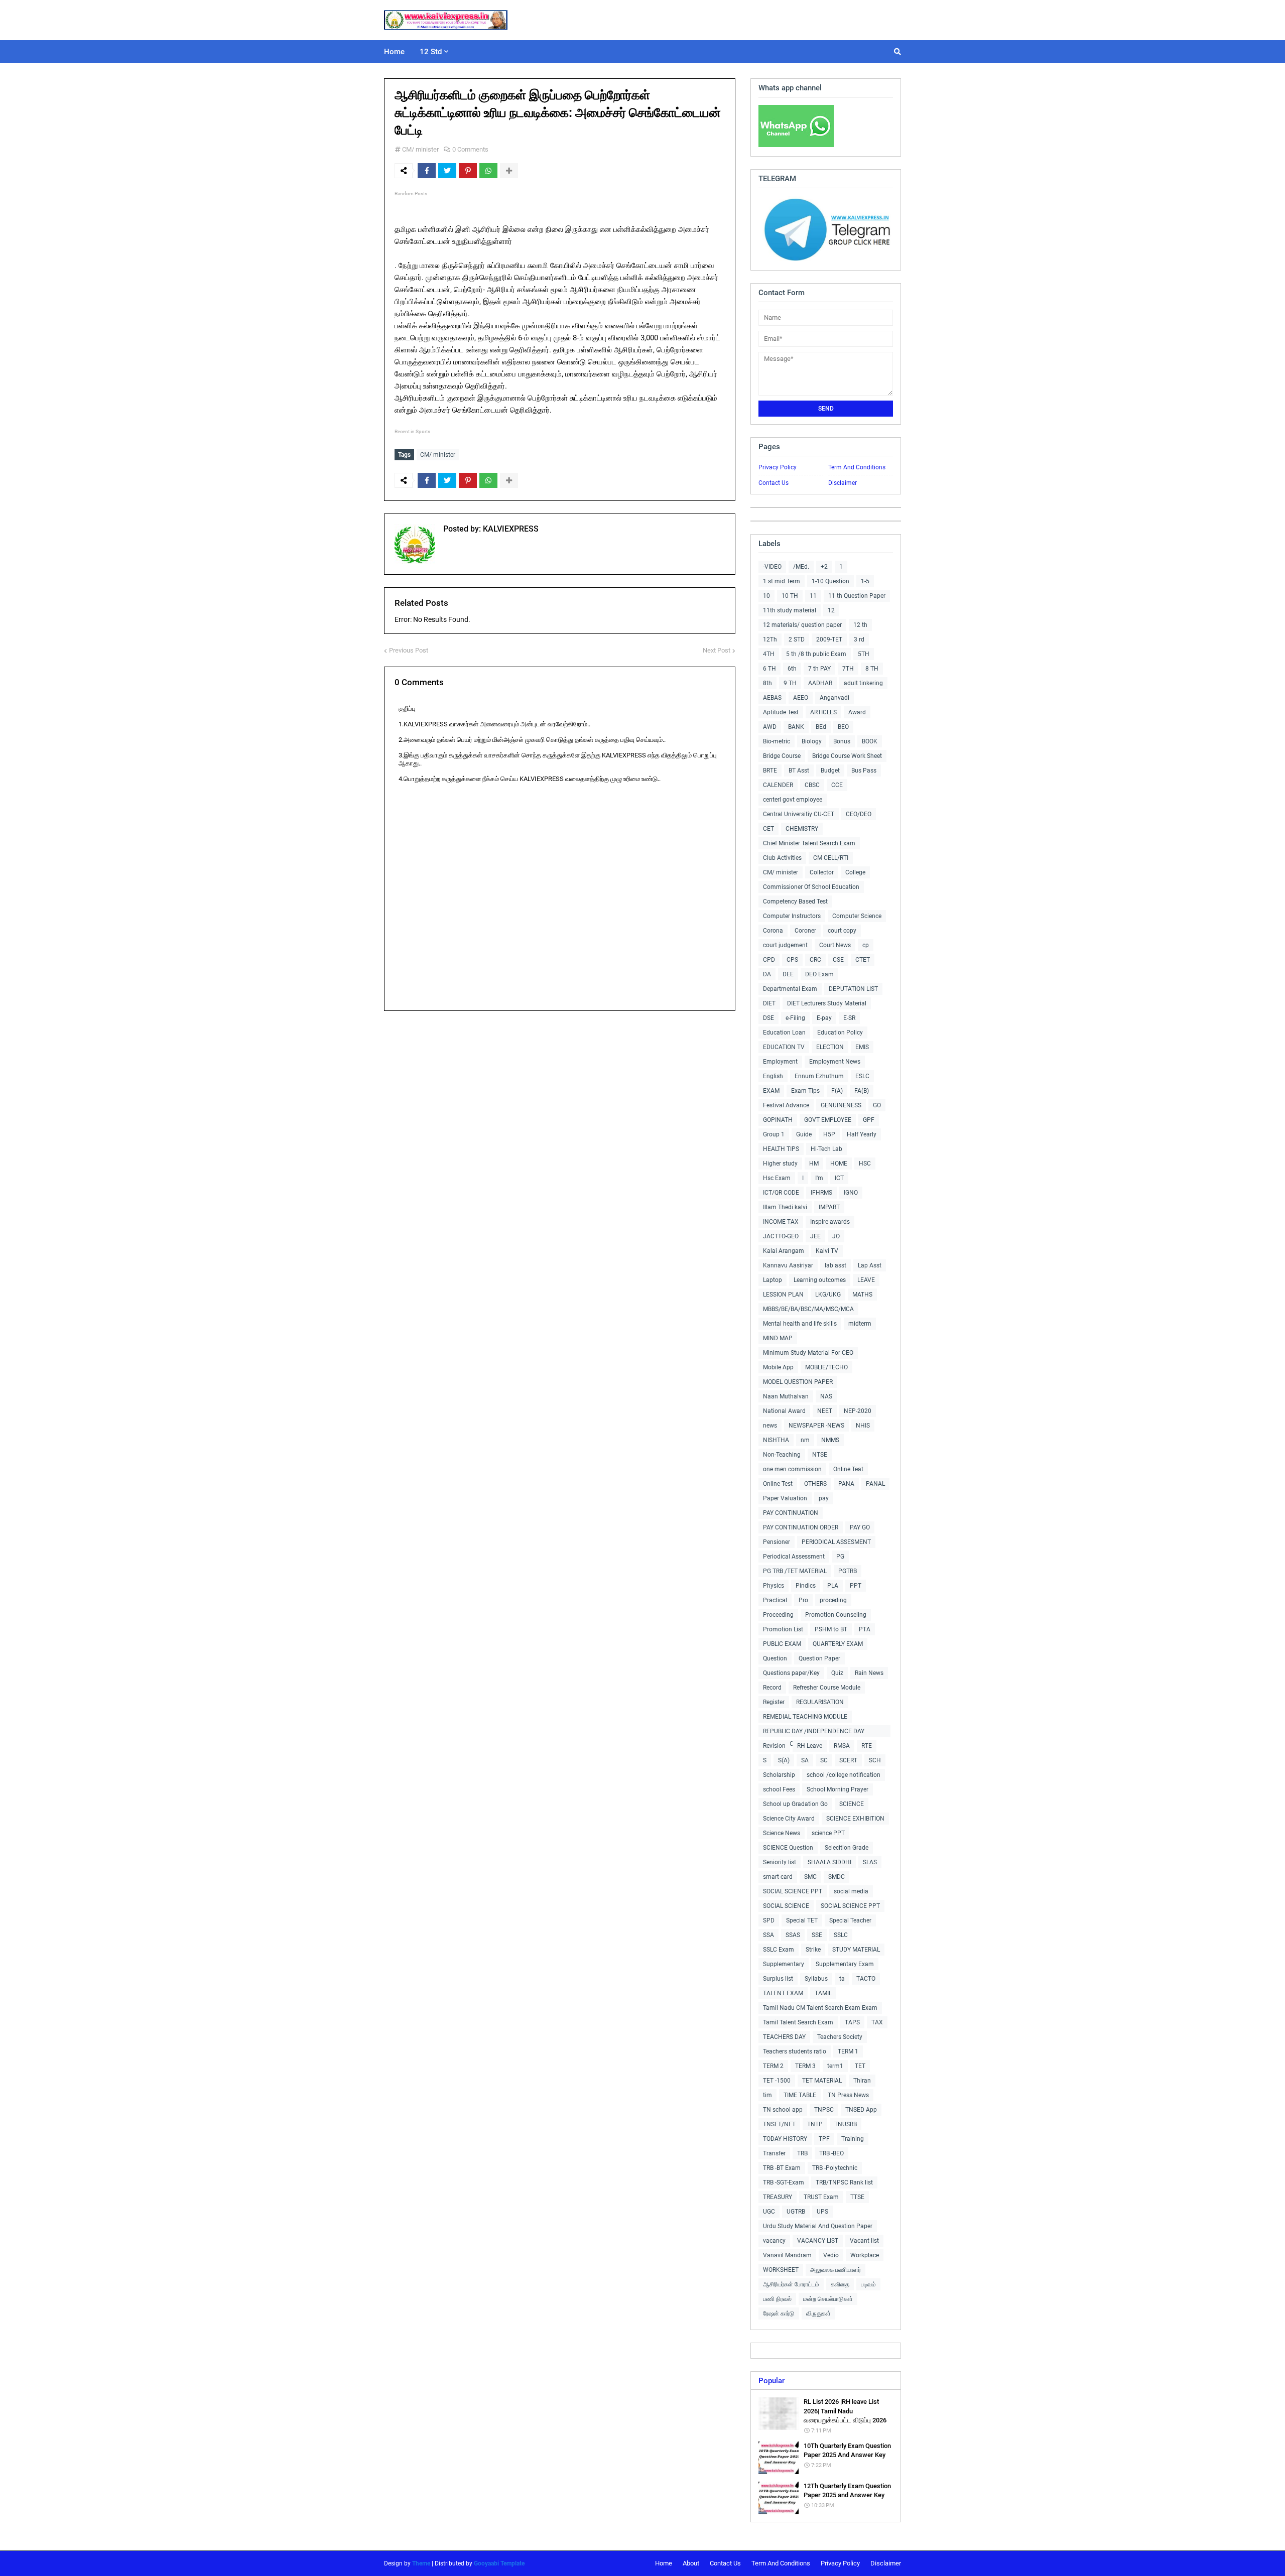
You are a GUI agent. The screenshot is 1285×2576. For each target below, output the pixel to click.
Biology (812, 741)
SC (824, 1760)
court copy (842, 931)
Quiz (837, 1673)
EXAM (771, 1091)
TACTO (866, 1979)
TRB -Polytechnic (835, 2168)
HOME (839, 1164)
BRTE (770, 770)
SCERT (848, 1760)
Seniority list (780, 1862)
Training (853, 2139)
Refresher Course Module (827, 1688)
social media (851, 1891)
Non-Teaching (782, 1455)
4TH (769, 654)
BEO (843, 727)
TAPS (852, 2022)
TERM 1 (848, 2051)
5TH (864, 654)
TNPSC (824, 2110)
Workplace (865, 2255)
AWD (770, 727)
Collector (822, 872)
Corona (773, 931)
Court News (835, 945)
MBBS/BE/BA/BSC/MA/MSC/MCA (808, 1309)
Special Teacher (850, 1920)
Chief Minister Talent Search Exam (809, 843)
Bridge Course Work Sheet (847, 756)
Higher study (780, 1164)
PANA (846, 1484)
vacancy (774, 2241)
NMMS (830, 1440)
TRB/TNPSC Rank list (844, 2182)
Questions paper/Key (791, 1673)
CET (768, 829)
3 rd (859, 639)
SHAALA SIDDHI (829, 1862)
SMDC (837, 1877)
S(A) (784, 1760)
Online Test (778, 1484)
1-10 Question (830, 581)
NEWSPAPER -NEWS (816, 1426)
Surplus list (778, 1979)
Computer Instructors (792, 916)
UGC (769, 2212)
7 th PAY (819, 669)
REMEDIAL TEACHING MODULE (805, 1717)
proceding (833, 1600)
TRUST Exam (821, 2197)
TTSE (857, 2197)
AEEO (801, 698)
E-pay (824, 1018)
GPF (869, 1120)
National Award (784, 1411)
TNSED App (861, 2110)
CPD (769, 960)
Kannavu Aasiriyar (788, 1265)
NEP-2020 (858, 1411)
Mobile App (778, 1367)
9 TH (790, 683)
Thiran (862, 2081)
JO (836, 1236)
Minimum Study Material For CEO (808, 1353)
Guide (804, 1134)
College (855, 872)
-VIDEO (772, 567)
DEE (788, 974)
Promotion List (783, 1629)
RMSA (842, 1746)
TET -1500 (777, 2081)
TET (860, 2066)
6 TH (769, 669)
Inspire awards (830, 1222)
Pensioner (777, 1542)
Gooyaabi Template (499, 2563)
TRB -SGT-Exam (784, 2182)
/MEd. (801, 567)
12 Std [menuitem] (431, 52)
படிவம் (868, 2284)
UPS (822, 2212)
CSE (838, 960)
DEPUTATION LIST (853, 989)
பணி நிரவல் (777, 2299)
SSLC (841, 1935)
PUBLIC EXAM (782, 1644)
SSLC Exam (779, 1950)
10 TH (790, 596)
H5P (829, 1134)
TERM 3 (805, 2066)
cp (866, 945)
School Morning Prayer (838, 1789)
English (773, 1076)
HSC (865, 1164)
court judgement (785, 945)
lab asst (836, 1265)
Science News (782, 1833)
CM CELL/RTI (831, 858)
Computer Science (857, 916)
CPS (792, 960)
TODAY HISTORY (785, 2139)
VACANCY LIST (818, 2241)
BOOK (870, 741)
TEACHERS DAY (784, 2037)
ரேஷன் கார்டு (779, 2313)
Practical (775, 1600)
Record (772, 1688)
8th (767, 683)
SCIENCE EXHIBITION (855, 1819)
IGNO (851, 1193)
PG (840, 1557)
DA (767, 974)
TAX (877, 2022)
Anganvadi (834, 698)
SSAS (793, 1935)
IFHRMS (821, 1193)
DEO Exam (819, 974)
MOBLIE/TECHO (826, 1367)
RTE (867, 1746)
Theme (421, 2563)
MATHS (862, 1295)
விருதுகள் (818, 2313)
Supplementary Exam (845, 1964)
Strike (813, 1950)
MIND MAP (778, 1338)
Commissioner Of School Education (811, 887)
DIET (769, 1003)
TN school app (783, 2110)
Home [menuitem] (394, 52)
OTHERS (815, 1484)
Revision (774, 1746)
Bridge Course (782, 756)
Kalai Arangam (784, 1251)
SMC (810, 1877)
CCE (837, 785)
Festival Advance (786, 1105)
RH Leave (810, 1746)
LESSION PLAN (783, 1295)
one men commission (792, 1469)
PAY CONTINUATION (791, 1513)
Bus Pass (864, 770)
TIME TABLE (800, 2095)
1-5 (865, 581)
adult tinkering (863, 683)
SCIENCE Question (788, 1848)
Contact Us (774, 483)
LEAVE (866, 1280)
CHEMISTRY (802, 829)
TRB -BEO (831, 2153)
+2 (824, 567)
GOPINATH (778, 1120)
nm (805, 1440)
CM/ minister (420, 149)
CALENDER (778, 785)
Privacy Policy (778, 467)
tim (767, 2095)
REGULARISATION (820, 1702)
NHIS (863, 1426)
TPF (824, 2139)
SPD (769, 1920)
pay (824, 1498)
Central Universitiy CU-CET (799, 814)
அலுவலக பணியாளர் (836, 2270)
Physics (774, 1586)
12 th (860, 625)
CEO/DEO (859, 814)
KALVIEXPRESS (510, 529)
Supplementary (784, 1964)
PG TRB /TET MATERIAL (795, 1571)
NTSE (820, 1455)
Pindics (806, 1586)
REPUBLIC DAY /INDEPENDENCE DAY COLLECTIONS (814, 1732)
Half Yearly (862, 1134)
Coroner (805, 931)
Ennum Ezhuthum (819, 1076)
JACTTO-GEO (781, 1236)
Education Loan (784, 1033)
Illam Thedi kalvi (785, 1207)
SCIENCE (852, 1804)
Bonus (842, 741)
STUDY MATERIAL (856, 1950)
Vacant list (864, 2241)
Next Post (717, 650)
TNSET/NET (779, 2124)
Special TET (802, 1920)
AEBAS (772, 698)
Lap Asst (870, 1265)
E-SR (849, 1018)
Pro (803, 1600)
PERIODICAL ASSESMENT (836, 1542)
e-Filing (795, 1018)
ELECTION (830, 1047)
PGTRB (848, 1571)
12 (831, 610)
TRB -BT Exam (782, 2168)
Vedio (831, 2255)
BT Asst (799, 770)
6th (792, 669)
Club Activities (782, 858)
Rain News (869, 1673)
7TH (848, 669)
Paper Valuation (785, 1498)
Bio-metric (777, 741)
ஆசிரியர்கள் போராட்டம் (791, 2284)
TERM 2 (773, 2066)
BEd (821, 727)
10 (766, 596)
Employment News (835, 1062)
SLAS (870, 1862)
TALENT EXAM (783, 1993)
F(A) (837, 1091)
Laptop (773, 1280)
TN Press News (848, 2095)
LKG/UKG (828, 1295)
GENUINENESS (841, 1105)
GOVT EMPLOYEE (828, 1120)
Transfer (774, 2153)
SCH (875, 1760)
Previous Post (409, 650)
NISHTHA (776, 1440)
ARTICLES (823, 712)
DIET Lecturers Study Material (827, 1003)
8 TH (872, 669)
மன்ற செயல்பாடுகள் (828, 2299)
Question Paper (819, 1658)
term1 (835, 2066)
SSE (817, 1935)
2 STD (797, 639)
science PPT (828, 1833)
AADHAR (820, 683)
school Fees (779, 1789)
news (770, 1426)
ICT (839, 1178)
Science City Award (789, 1819)
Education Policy (840, 1033)
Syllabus (816, 1979)
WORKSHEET (781, 2270)
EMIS (862, 1047)
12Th (770, 639)
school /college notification (844, 1775)
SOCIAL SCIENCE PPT (793, 1891)
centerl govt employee (793, 800)
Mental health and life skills (800, 1324)
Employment (780, 1062)
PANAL (875, 1484)
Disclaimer (843, 483)
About (691, 2563)
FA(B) (862, 1091)
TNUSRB (846, 2124)
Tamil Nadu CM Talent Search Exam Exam (820, 2008)
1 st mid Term (782, 581)
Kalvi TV (827, 1251)
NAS (826, 1396)
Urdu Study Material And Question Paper (818, 2226)
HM (814, 1164)
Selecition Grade (847, 1848)
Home (664, 2563)
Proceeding (778, 1615)
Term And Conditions (857, 467)
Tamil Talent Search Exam (798, 2022)
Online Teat (848, 1469)
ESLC (862, 1076)
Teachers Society (840, 2037)
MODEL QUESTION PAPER (798, 1382)
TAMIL (823, 1993)
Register (774, 1702)
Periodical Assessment (794, 1557)
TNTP (815, 2124)
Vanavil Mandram (787, 2255)
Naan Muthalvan (786, 1396)
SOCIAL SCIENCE (786, 1906)
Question (775, 1658)
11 (813, 596)
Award (857, 712)
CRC (815, 960)
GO (877, 1105)
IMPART (829, 1207)
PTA (865, 1629)
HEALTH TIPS (781, 1149)
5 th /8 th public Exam (816, 654)
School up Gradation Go (795, 1804)
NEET (825, 1411)
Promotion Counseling (836, 1615)
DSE (768, 1018)
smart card (778, 1877)
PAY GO (860, 1527)
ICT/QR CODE (781, 1193)
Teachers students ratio (795, 2051)
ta (842, 1979)
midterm (860, 1324)
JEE (815, 1236)
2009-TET (829, 639)
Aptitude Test (781, 712)
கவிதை (840, 2284)
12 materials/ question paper (802, 625)
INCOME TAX (781, 1222)
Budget (830, 770)
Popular (772, 2381)
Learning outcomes (820, 1280)
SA (805, 1760)
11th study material (790, 610)
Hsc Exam (777, 1178)
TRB (802, 2153)
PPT (856, 1586)
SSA (768, 1935)
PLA (833, 1586)
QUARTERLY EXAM (838, 1644)
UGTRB (796, 2212)
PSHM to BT (831, 1629)
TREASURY (778, 2197)
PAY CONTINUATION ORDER (801, 1527)
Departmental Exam (790, 989)
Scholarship (779, 1775)
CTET (863, 960)
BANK (796, 727)
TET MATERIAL (822, 2081)
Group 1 (774, 1134)
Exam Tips (805, 1091)
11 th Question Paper (857, 596)
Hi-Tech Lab (826, 1149)
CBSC (812, 785)
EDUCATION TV (784, 1047)
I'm (819, 1178)
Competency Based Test (795, 901)
